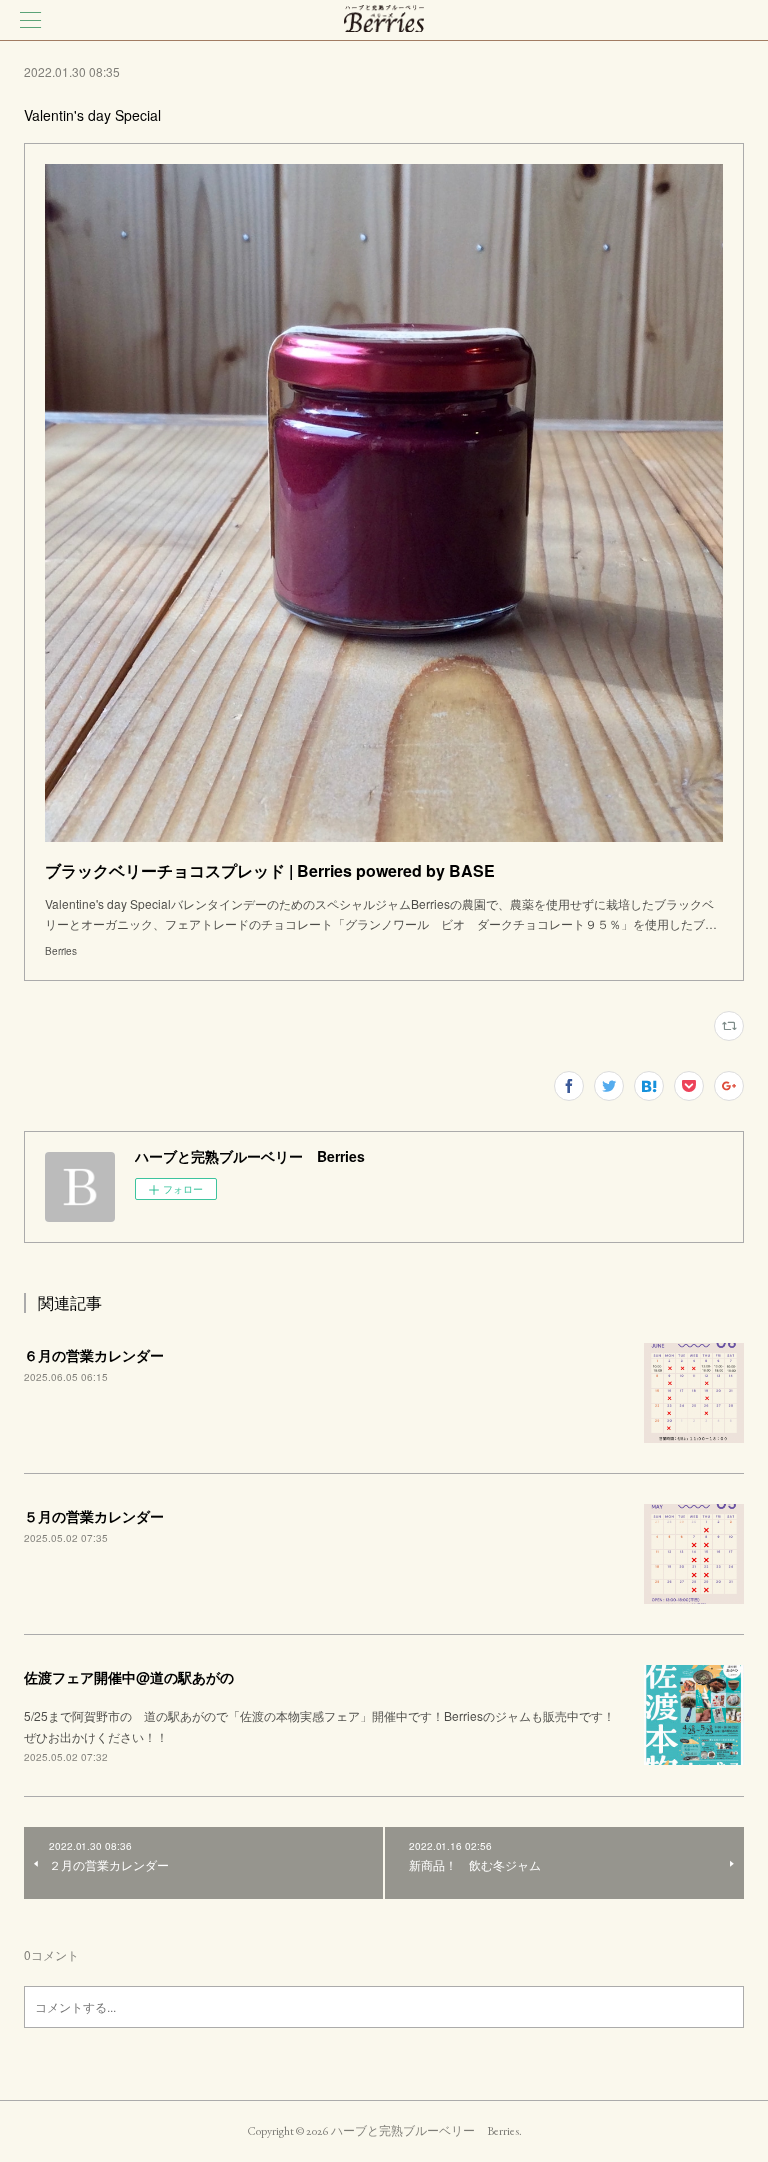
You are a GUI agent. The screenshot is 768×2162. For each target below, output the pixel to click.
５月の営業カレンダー (94, 1516)
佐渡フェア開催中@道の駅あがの (129, 1677)
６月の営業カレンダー (94, 1355)
